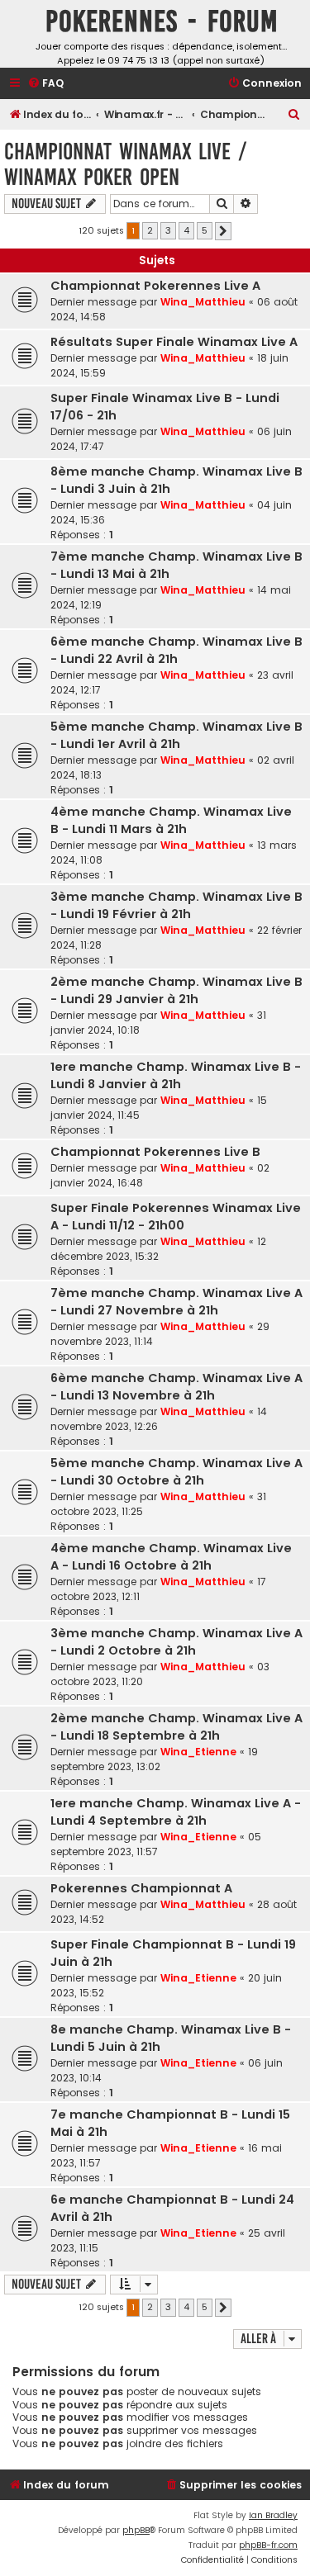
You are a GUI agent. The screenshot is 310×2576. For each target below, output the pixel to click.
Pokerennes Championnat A (141, 1888)
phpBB (136, 2530)
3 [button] (168, 230)
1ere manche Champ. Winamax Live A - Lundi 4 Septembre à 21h (176, 1812)
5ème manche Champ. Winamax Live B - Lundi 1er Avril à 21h (176, 735)
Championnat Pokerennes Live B (155, 1152)
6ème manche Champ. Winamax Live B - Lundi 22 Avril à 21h (176, 650)
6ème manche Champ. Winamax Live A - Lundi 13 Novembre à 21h (176, 1387)
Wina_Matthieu (203, 302)
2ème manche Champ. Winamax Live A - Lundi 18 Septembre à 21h (176, 1727)
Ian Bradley (273, 2515)
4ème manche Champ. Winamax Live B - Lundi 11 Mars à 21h (171, 820)
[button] (223, 231)
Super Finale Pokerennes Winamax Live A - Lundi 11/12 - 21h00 (176, 1217)
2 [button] (150, 230)
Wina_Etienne (198, 1752)
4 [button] (186, 230)
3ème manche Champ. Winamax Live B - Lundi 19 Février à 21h (176, 905)
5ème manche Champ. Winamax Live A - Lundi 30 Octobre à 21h (176, 1472)
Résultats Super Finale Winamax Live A (174, 342)
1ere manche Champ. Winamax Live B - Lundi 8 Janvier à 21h (176, 1075)
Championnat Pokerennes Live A (155, 286)
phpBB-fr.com (268, 2545)
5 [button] (205, 230)
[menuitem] (45, 84)
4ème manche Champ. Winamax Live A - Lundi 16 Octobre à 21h (171, 1557)
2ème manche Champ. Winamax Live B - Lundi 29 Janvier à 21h (176, 990)
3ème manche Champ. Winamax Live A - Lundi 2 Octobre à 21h (176, 1642)
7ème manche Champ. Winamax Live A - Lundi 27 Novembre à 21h (176, 1302)
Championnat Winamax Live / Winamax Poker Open (126, 164)
